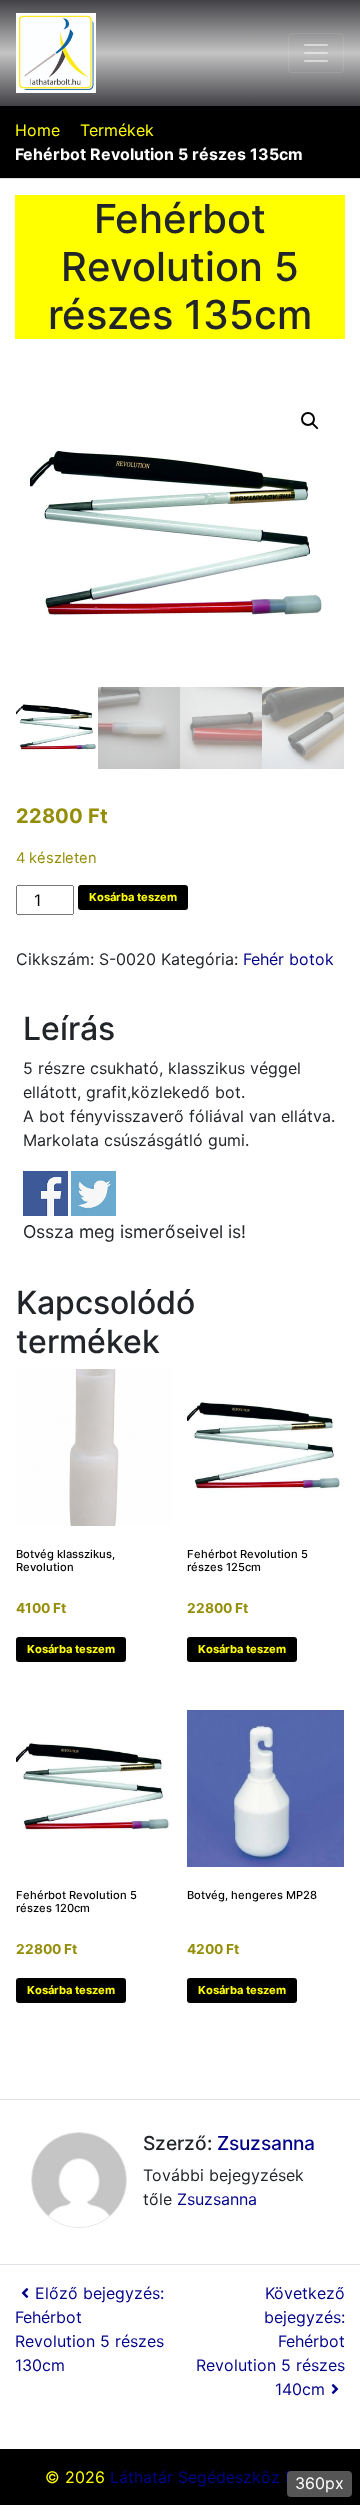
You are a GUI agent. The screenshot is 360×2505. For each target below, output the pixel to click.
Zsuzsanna (266, 2143)
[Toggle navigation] (316, 53)
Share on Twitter (93, 1193)
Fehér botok (288, 959)
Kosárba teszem (133, 897)
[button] (310, 421)
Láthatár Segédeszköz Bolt (212, 2477)
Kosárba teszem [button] (71, 1649)
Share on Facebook (45, 1193)
